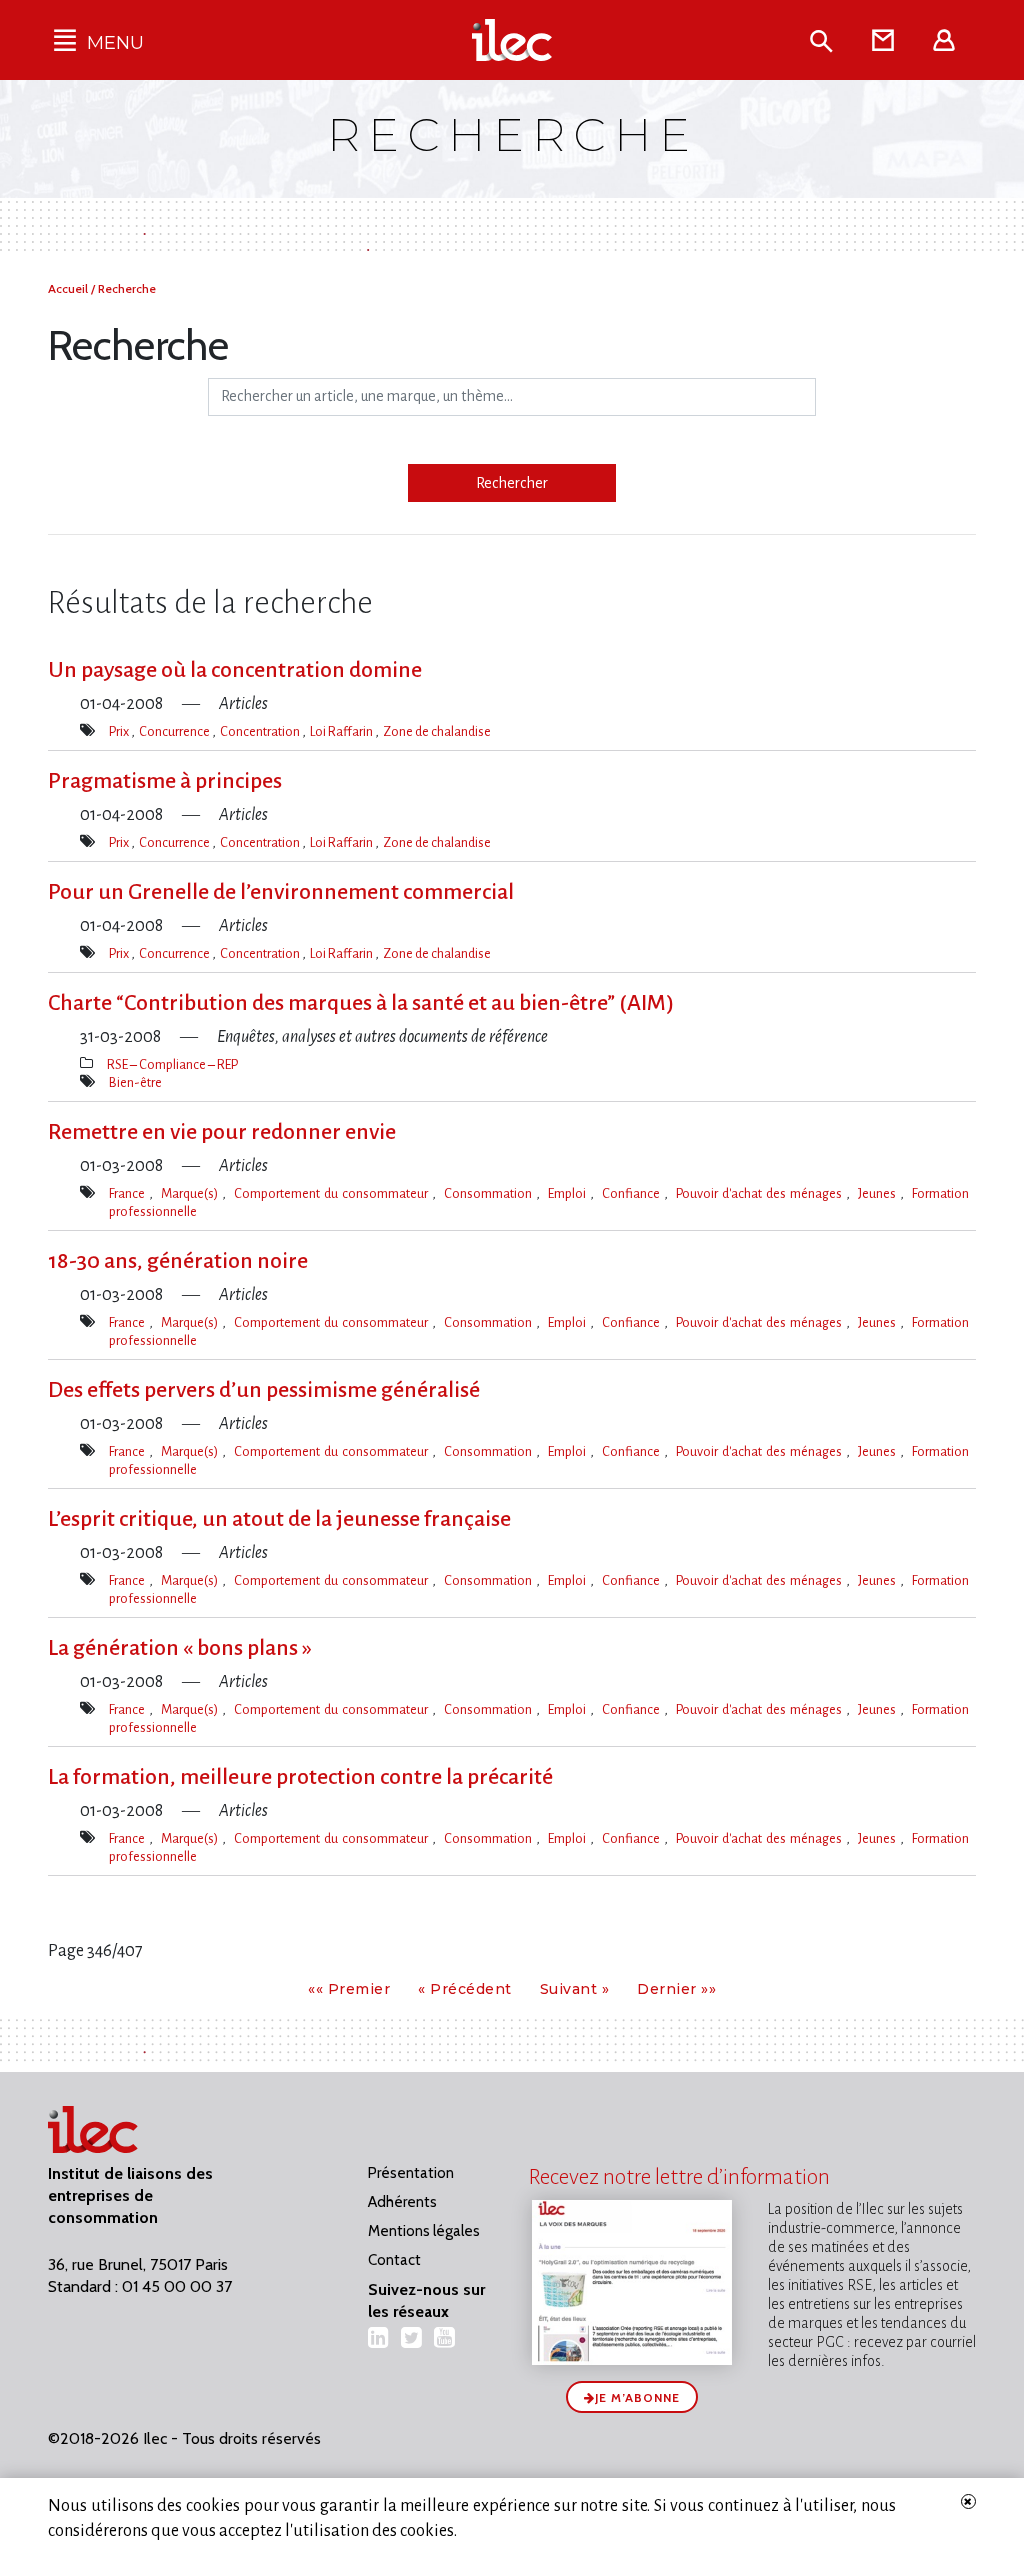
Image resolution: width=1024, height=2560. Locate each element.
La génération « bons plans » (180, 1648)
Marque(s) (191, 1193)
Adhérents (402, 2202)
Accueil (69, 288)
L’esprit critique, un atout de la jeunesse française (279, 1519)
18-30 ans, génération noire (178, 1261)
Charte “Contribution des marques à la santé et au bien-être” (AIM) (361, 1003)
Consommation (490, 1193)
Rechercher (512, 483)
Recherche (127, 288)
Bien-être (135, 1082)
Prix (120, 731)
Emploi (569, 1193)
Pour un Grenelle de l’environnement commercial (281, 892)
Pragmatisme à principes (165, 781)
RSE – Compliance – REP (172, 1064)
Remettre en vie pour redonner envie (222, 1132)
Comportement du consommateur (333, 1193)
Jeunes (879, 1193)
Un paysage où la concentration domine (235, 670)
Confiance (633, 1193)
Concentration (261, 731)
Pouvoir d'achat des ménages (761, 1193)
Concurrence (175, 731)
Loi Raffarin (342, 731)
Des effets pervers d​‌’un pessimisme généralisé (264, 1390)
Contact (394, 2260)
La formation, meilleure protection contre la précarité (300, 1777)
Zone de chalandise (437, 731)
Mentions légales (424, 2231)
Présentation (411, 2173)
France (129, 1193)
